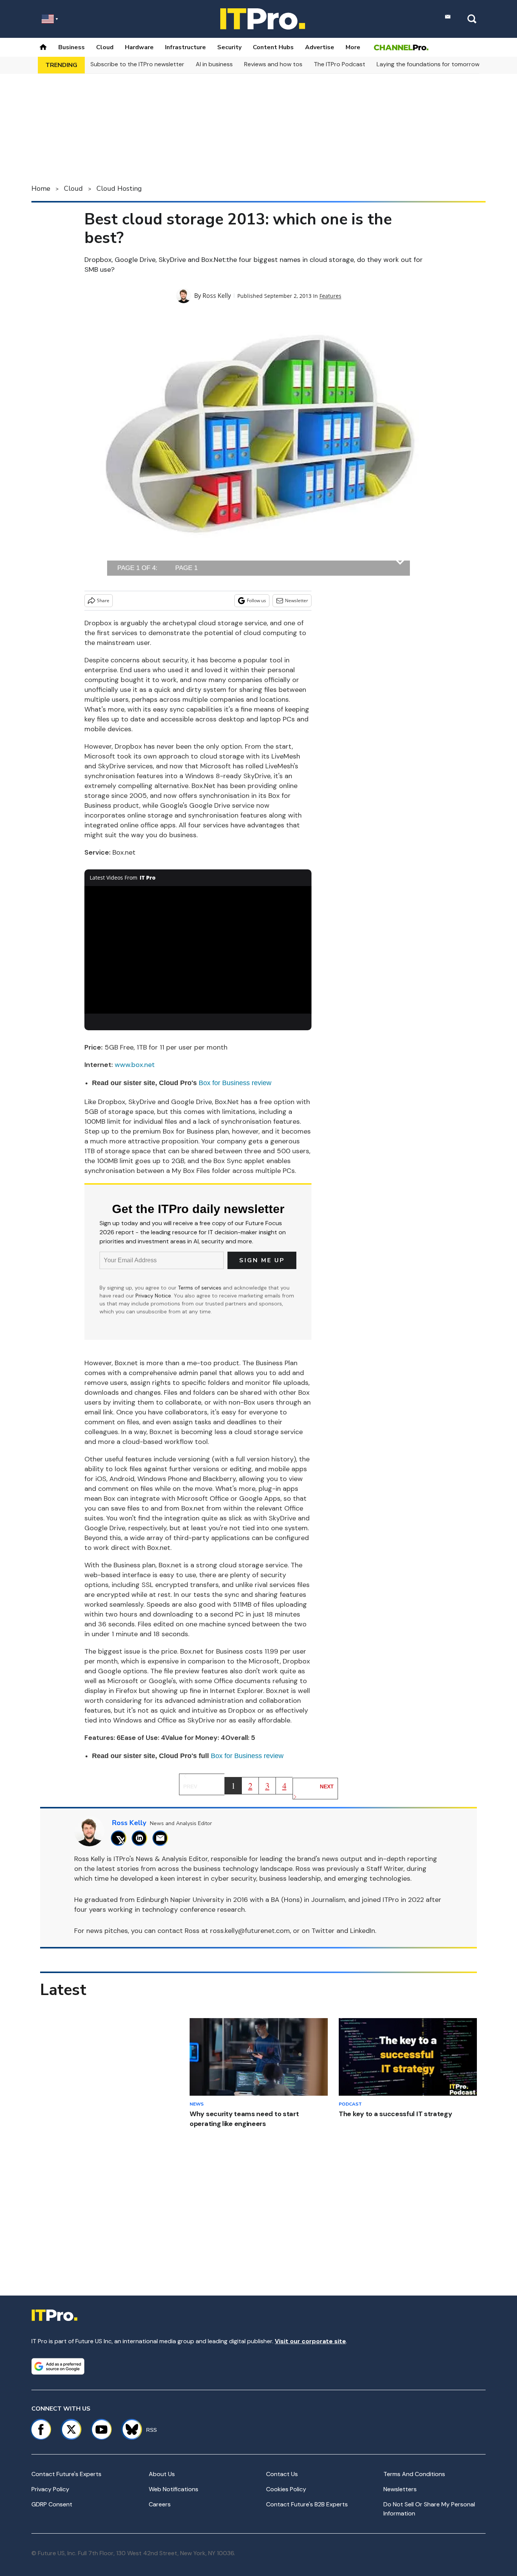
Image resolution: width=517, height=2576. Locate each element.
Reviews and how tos (273, 64)
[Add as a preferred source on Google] (58, 2366)
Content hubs (273, 47)
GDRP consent (52, 2504)
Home (41, 188)
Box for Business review (235, 1083)
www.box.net (135, 1065)
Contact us (282, 2474)
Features (330, 296)
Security (229, 47)
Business (72, 47)
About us (162, 2474)
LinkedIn (363, 1931)
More (353, 47)
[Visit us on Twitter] (71, 2430)
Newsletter (297, 600)
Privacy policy (50, 2489)
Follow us (256, 600)
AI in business (214, 64)
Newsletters (400, 2489)
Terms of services (200, 1288)
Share (103, 600)
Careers (160, 2504)
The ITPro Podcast (339, 64)
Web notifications (174, 2489)
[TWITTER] (121, 1838)
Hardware (139, 47)
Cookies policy (286, 2489)
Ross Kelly (217, 296)
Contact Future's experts (66, 2474)
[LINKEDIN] (141, 1838)
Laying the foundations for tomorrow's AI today (443, 64)
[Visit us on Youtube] (101, 2430)
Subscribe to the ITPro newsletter (137, 64)
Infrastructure (185, 47)
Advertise (320, 47)
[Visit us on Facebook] (41, 2430)
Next (327, 1786)
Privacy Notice (153, 1296)
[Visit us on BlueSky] (128, 2430)
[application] (198, 950)
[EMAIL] (162, 1838)
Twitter (323, 1931)
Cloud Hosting (119, 188)
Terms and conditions (414, 2474)
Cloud (105, 47)
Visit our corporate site (310, 2341)
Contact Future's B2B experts (307, 2504)
